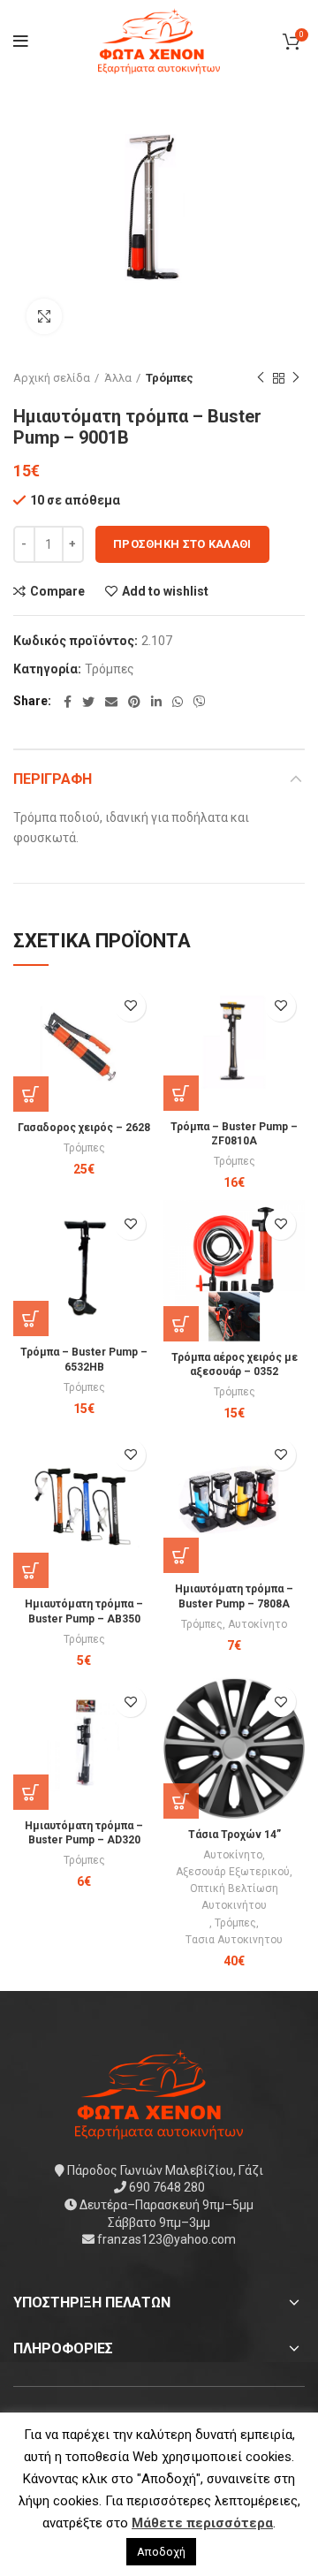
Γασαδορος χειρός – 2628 (84, 1128)
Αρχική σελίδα (52, 378)
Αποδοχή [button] (161, 2552)
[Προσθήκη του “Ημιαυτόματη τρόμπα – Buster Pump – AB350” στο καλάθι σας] (31, 1570)
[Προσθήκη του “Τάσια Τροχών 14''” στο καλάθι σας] (181, 1801)
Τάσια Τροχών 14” (235, 1835)
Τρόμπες (170, 378)
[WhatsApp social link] (178, 702)
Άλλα (118, 378)
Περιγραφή (53, 779)
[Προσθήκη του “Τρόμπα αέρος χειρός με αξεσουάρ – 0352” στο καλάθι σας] (181, 1324)
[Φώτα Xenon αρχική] (159, 2093)
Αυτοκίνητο (257, 1624)
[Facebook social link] (68, 702)
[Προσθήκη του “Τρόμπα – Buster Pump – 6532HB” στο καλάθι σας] (31, 1318)
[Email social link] (111, 702)
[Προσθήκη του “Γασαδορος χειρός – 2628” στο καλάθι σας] (31, 1094)
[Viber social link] (200, 702)
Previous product (261, 378)
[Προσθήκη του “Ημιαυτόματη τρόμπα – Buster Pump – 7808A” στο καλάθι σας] (181, 1555)
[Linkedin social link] (156, 702)
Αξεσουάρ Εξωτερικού (233, 1872)
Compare (57, 591)
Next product (296, 378)
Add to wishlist (165, 591)
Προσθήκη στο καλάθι (182, 544)
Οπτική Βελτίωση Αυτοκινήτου (234, 1897)
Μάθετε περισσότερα (202, 2523)
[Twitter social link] (88, 702)
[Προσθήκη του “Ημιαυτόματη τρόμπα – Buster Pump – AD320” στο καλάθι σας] (31, 1792)
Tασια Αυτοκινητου (234, 1940)
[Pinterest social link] (134, 702)
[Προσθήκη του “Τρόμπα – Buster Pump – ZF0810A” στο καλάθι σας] (181, 1093)
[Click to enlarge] (44, 316)
